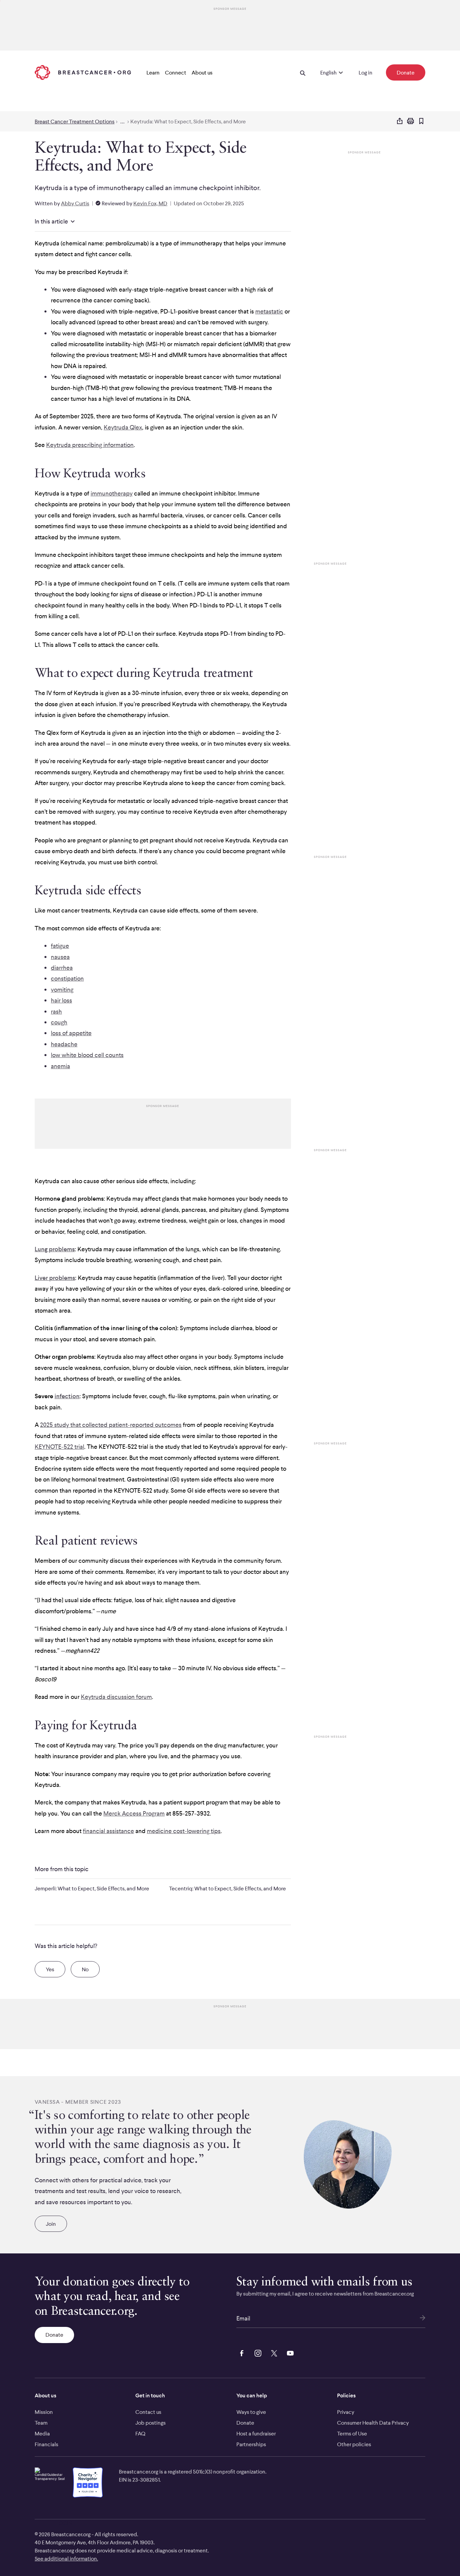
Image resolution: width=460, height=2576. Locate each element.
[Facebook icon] (240, 2352)
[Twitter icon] (273, 2352)
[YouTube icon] (289, 2352)
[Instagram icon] (257, 2352)
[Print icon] (410, 121)
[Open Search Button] (303, 72)
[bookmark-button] (421, 122)
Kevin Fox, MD (150, 203)
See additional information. (66, 2558)
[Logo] (83, 72)
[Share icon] (400, 121)
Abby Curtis (75, 203)
